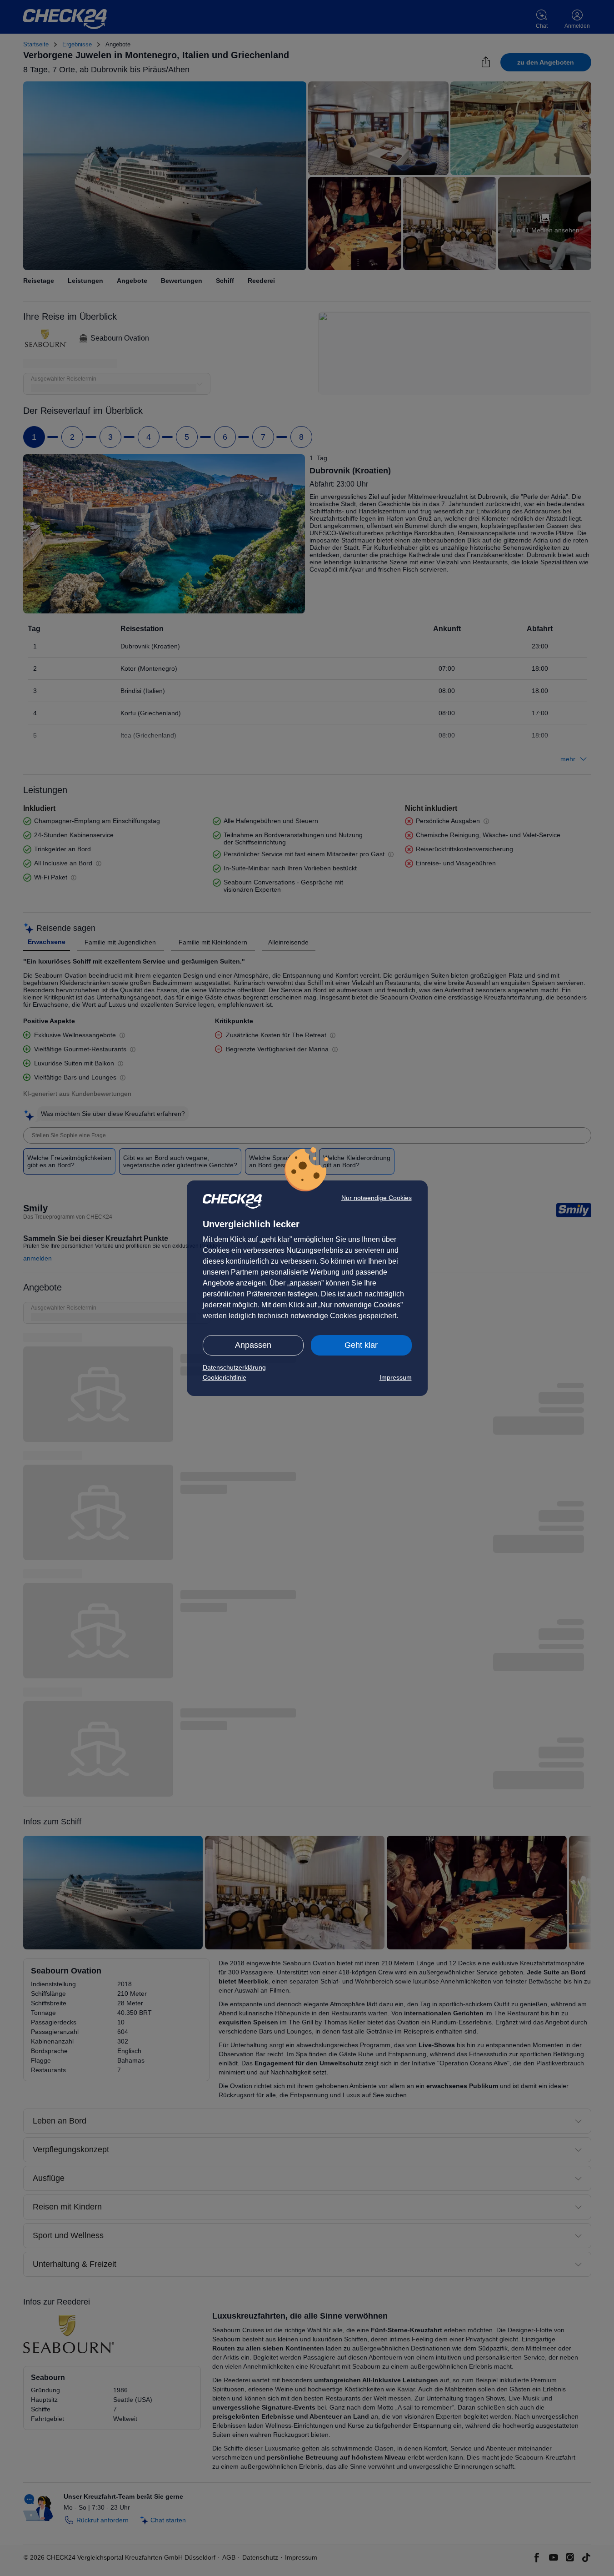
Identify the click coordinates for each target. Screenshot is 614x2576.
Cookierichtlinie (225, 1377)
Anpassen (253, 1345)
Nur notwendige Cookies (377, 1198)
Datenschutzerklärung (234, 1367)
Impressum (396, 1377)
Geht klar (361, 1345)
